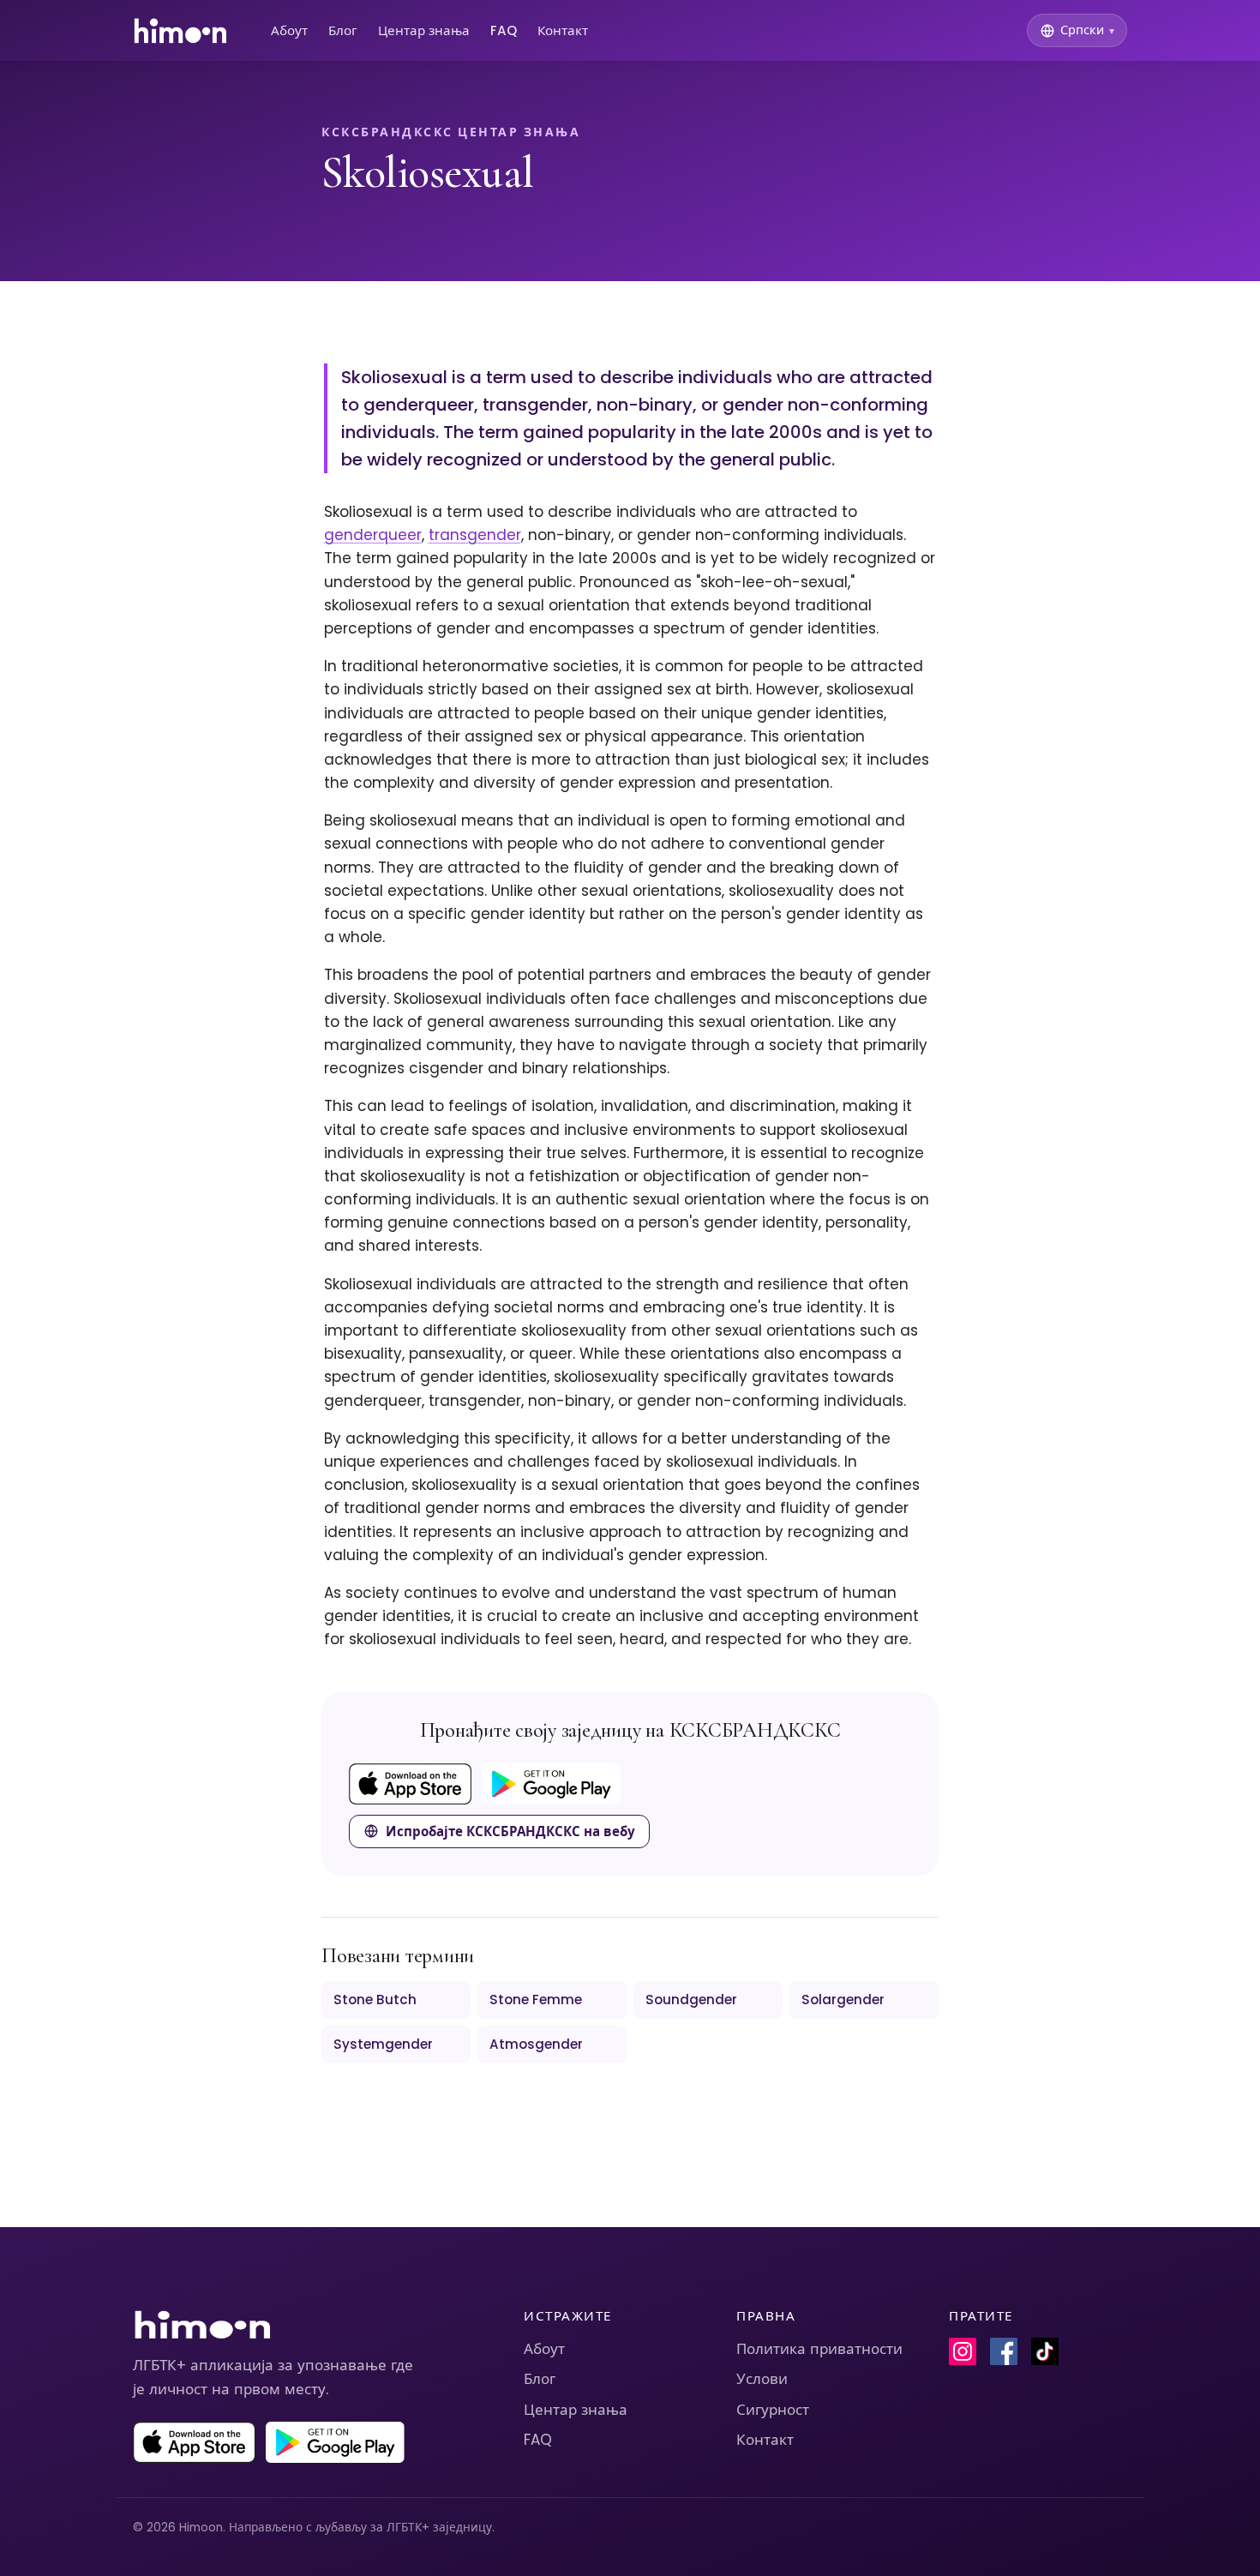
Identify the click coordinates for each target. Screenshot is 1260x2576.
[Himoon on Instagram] (963, 2351)
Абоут (289, 30)
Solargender (843, 2000)
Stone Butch (375, 2000)
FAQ (504, 30)
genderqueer (373, 535)
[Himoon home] (180, 31)
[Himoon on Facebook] (1004, 2351)
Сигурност (773, 2410)
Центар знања (424, 30)
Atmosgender (536, 2044)
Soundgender (691, 2000)
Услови (762, 2379)
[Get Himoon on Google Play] (551, 1784)
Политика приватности (819, 2349)
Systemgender (383, 2044)
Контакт (563, 30)
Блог (343, 30)
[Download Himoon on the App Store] (410, 1784)
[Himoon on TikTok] (1045, 2351)
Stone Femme (536, 2000)
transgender (475, 535)
